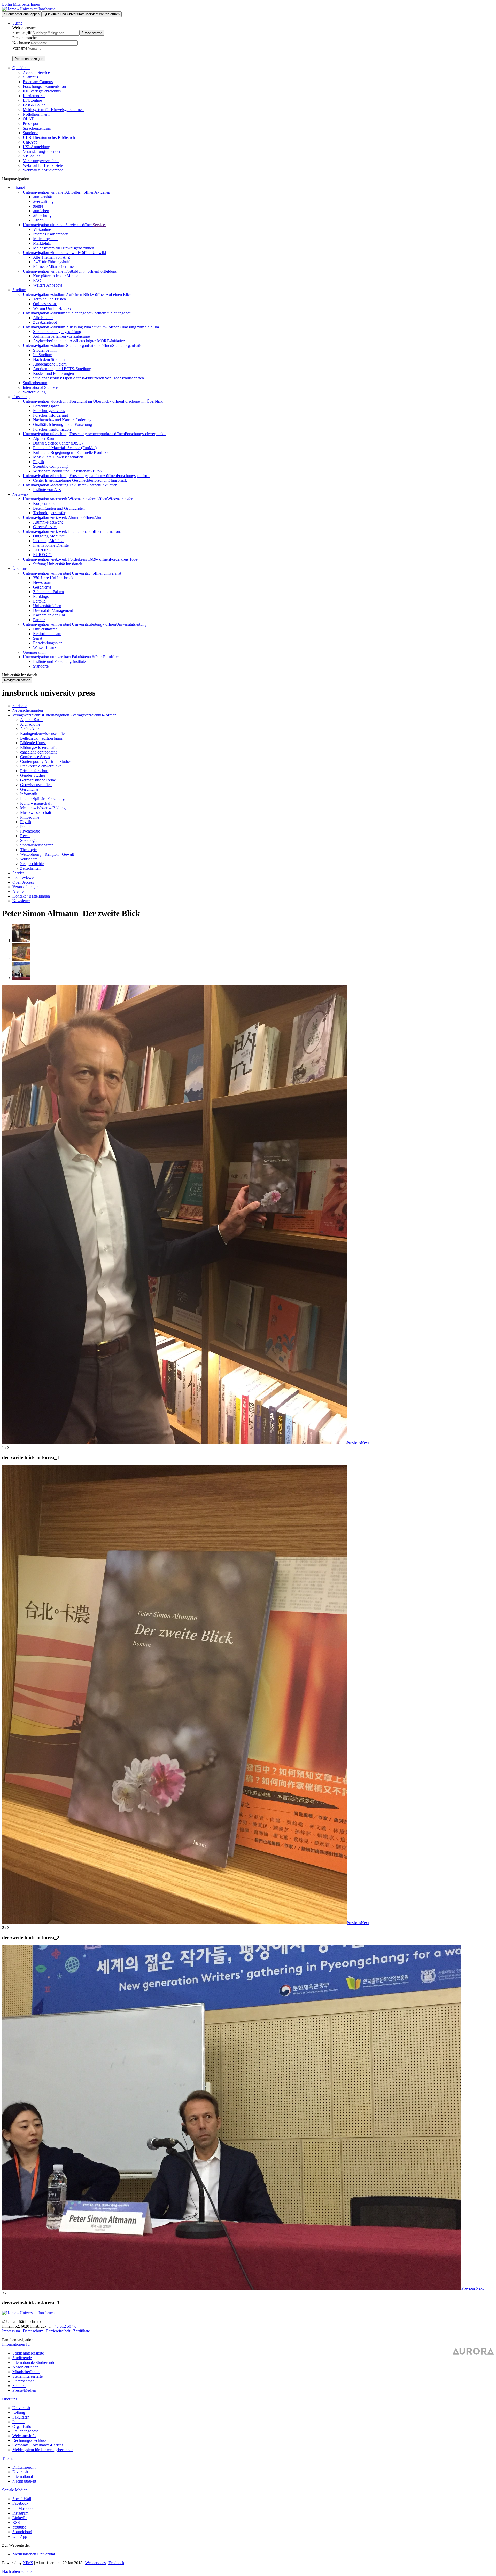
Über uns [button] (20, 569)
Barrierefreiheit (58, 2331)
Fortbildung (108, 271)
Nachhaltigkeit (24, 2481)
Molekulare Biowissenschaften (58, 457)
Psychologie (30, 831)
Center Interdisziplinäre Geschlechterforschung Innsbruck (80, 480)
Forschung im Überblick (143, 401)
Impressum (11, 2331)
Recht (25, 836)
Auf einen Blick (119, 294)
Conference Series (35, 757)
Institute (19, 2422)
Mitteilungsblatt (46, 239)
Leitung (19, 2412)
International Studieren (41, 387)
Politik (25, 826)
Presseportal (33, 124)
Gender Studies (33, 775)
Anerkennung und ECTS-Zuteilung (62, 369)
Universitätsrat (45, 629)
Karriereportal (34, 96)
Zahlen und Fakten (48, 592)
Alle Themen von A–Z (52, 257)
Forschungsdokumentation (44, 86)
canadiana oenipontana (39, 752)
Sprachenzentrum (37, 128)
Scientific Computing (50, 466)
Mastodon (26, 2508)
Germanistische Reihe (38, 780)
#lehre (38, 206)
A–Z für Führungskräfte (53, 262)
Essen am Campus (38, 82)
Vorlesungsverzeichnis (41, 161)
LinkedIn (20, 2518)
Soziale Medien (15, 2490)
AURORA (42, 550)
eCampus (30, 77)
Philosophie (30, 817)
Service (18, 873)
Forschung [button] (21, 397)
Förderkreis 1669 (124, 559)
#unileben (41, 211)
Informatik (29, 794)
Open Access (23, 882)
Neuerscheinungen (28, 710)
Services (100, 225)
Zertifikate (82, 2331)
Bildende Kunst (33, 743)
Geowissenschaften (36, 785)
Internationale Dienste (51, 545)
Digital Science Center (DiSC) (58, 443)
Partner (39, 620)
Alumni (100, 517)
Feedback (116, 2563)
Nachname (21, 43)
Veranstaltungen (25, 887)
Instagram (20, 2513)
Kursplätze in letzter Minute (56, 276)
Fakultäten (109, 485)
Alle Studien (43, 318)
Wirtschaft (28, 859)
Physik (39, 462)
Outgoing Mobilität (49, 536)
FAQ (37, 280)
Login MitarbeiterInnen (21, 4)
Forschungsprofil (47, 406)
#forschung (42, 215)
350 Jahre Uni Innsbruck (53, 578)
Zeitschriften (30, 868)
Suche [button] (17, 23)
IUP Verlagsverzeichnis (42, 91)
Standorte (30, 133)
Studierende (22, 2358)
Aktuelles (102, 192)
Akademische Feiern (50, 364)
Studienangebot (118, 313)
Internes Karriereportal (51, 234)
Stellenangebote (25, 2431)
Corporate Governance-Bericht (38, 2445)
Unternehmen (24, 2381)
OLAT (28, 119)
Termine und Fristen (49, 299)
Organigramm (34, 652)
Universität (112, 573)
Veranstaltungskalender (42, 151)
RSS (16, 2522)
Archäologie (30, 724)
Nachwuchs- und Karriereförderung (62, 420)
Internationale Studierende (34, 2362)
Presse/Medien (24, 2390)
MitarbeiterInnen (26, 2372)
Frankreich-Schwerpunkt (40, 766)
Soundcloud (22, 2532)
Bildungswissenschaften (40, 747)
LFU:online (32, 100)
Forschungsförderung (51, 415)
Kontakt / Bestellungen (31, 896)
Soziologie (29, 840)
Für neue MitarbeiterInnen (54, 267)
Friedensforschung (35, 771)
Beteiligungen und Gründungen (59, 508)
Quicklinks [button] (21, 68)
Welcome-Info (24, 2436)
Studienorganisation (128, 346)
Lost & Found (34, 105)
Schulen (19, 2386)
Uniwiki (99, 253)
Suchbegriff (22, 33)
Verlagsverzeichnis (28, 715)
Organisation (23, 2426)
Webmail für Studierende (43, 170)
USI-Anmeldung (36, 147)
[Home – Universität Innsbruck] (28, 9)
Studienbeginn (45, 350)
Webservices (95, 2563)
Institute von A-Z (47, 490)
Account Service (36, 72)
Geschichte (42, 587)
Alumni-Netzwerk (48, 522)
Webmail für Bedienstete (43, 165)
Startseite (20, 706)
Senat (38, 638)
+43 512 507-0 (64, 2326)
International (113, 531)
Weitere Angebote (48, 285)
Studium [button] (19, 290)
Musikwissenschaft (36, 813)
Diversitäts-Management (53, 610)
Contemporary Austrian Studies (46, 761)
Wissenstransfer (120, 499)
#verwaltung (43, 201)
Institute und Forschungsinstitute (59, 661)
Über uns (10, 2399)
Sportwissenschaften (37, 845)
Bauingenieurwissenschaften (43, 734)
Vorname (20, 48)
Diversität (20, 2472)
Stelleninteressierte (28, 2376)
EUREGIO (42, 555)
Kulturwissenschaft (36, 803)
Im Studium (43, 355)
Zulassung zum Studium (139, 327)
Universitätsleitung (131, 624)
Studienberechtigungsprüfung (57, 332)
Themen (9, 2458)
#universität (42, 197)
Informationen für (16, 2344)
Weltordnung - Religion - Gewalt (47, 854)
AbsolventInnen (25, 2367)
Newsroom (42, 582)
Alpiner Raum (45, 438)
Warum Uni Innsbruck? (52, 308)
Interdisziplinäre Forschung (42, 799)
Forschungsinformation (52, 429)
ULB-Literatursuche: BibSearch (49, 137)
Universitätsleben (47, 606)
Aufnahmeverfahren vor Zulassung (62, 336)
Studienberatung (36, 383)
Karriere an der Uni (49, 615)
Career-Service (45, 527)
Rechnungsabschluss (29, 2440)
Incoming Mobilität (49, 541)
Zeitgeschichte (32, 864)
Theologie (28, 850)
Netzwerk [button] (20, 494)
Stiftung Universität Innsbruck (58, 564)
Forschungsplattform (134, 476)
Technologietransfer (49, 513)
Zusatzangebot (45, 322)
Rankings (41, 596)
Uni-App (30, 142)
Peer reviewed (24, 878)
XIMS (28, 2563)
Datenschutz (33, 2331)
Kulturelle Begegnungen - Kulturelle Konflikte (71, 452)
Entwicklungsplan (48, 643)
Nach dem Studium (49, 359)
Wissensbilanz (45, 648)
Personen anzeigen (29, 59)
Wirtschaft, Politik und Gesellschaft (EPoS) (68, 471)
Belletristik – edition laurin (42, 738)
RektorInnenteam (47, 634)
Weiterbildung (34, 392)
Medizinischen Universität (34, 2554)
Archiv (39, 220)
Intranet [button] (19, 188)
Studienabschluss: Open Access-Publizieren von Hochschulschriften (88, 378)
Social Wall (22, 2499)
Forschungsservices (49, 411)
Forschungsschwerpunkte (146, 434)
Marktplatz (42, 243)
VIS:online (32, 156)
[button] (354, 1443)
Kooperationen (45, 504)
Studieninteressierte (28, 2353)
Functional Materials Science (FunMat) (65, 448)
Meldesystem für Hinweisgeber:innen (53, 110)
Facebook (20, 2503)
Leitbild (39, 601)
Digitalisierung (24, 2467)
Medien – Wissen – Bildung (43, 808)
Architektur (29, 729)
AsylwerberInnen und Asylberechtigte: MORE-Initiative (79, 341)
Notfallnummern (36, 114)
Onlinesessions (45, 304)
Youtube (19, 2527)
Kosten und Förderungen (53, 373)
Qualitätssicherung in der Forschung (63, 425)
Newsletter (21, 901)
